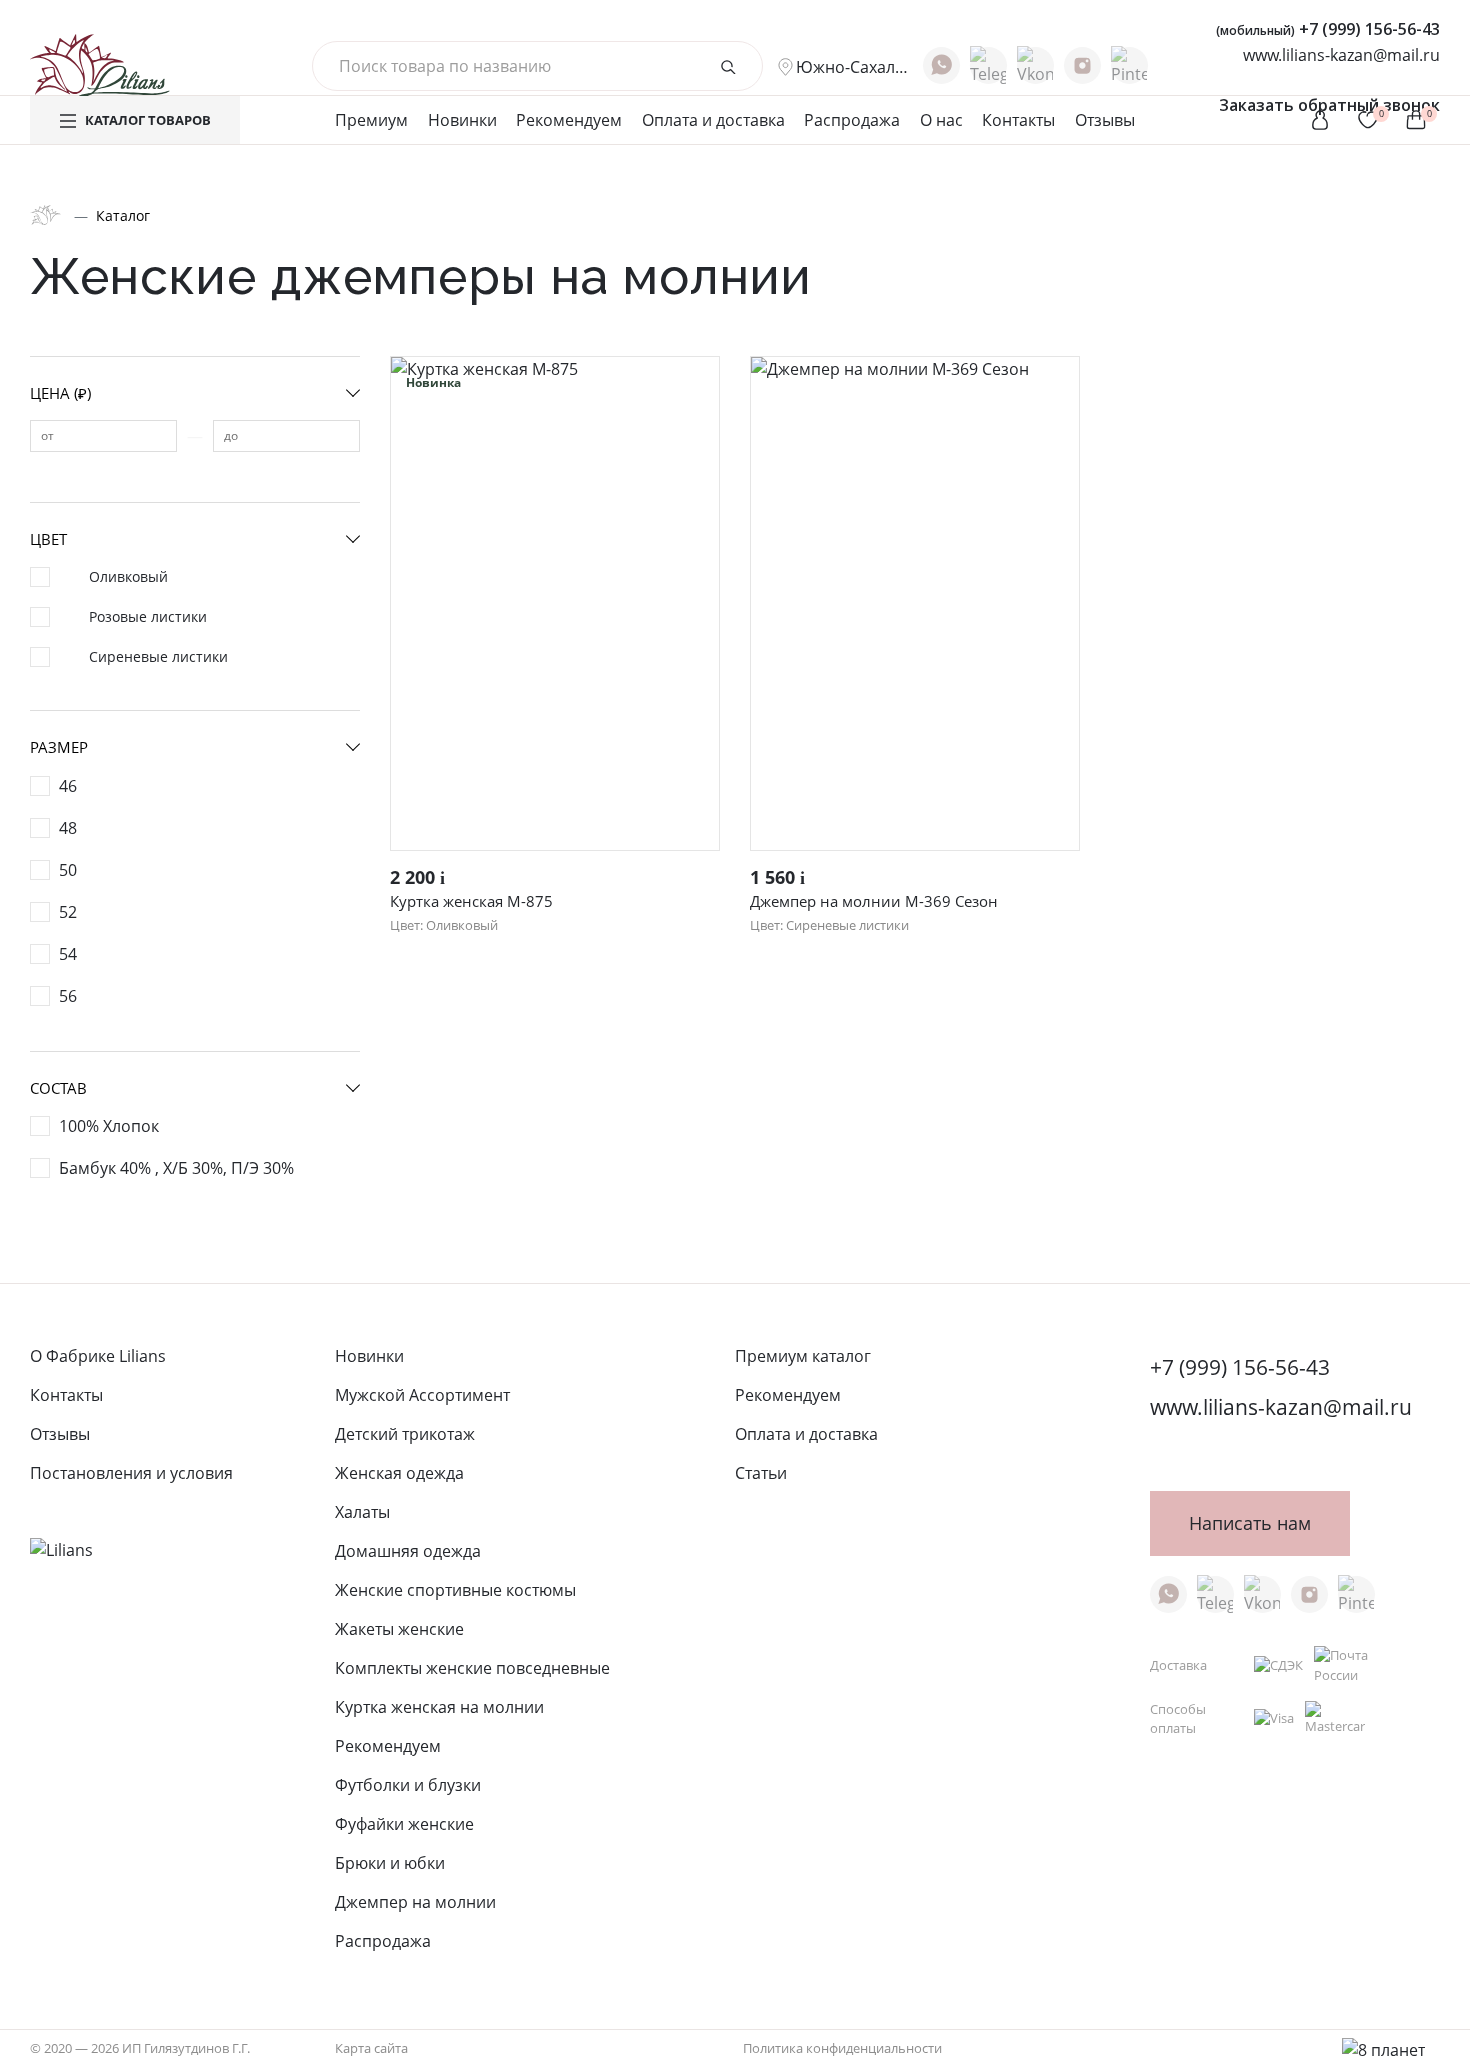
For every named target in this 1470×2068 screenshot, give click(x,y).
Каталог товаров (148, 120)
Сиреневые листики (158, 656)
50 (68, 870)
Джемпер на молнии (415, 1902)
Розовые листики (148, 616)
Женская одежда (399, 1473)
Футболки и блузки (408, 1785)
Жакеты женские (399, 1629)
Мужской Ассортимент (422, 1395)
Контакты (1018, 120)
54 (68, 954)
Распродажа (852, 120)
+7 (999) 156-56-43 (1328, 29)
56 (68, 996)
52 (68, 912)
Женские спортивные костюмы (455, 1590)
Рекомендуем (569, 120)
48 (68, 828)
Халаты (362, 1512)
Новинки (462, 120)
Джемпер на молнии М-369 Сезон (874, 901)
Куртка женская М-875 (471, 901)
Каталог (123, 215)
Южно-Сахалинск (852, 67)
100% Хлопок (109, 1126)
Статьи (761, 1473)
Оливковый (128, 576)
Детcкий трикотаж (405, 1434)
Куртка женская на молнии (439, 1707)
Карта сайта (371, 2048)
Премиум (371, 120)
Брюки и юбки (390, 1863)
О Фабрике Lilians (98, 1356)
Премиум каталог (803, 1356)
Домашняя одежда (408, 1551)
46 (68, 786)
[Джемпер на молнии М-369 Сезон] (915, 603)
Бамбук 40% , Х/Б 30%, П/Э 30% (176, 1168)
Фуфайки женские (404, 1824)
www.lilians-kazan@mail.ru (1341, 55)
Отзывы (1105, 120)
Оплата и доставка (713, 120)
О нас (941, 120)
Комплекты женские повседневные (472, 1668)
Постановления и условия (131, 1473)
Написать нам (1250, 1523)
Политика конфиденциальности (842, 2048)
